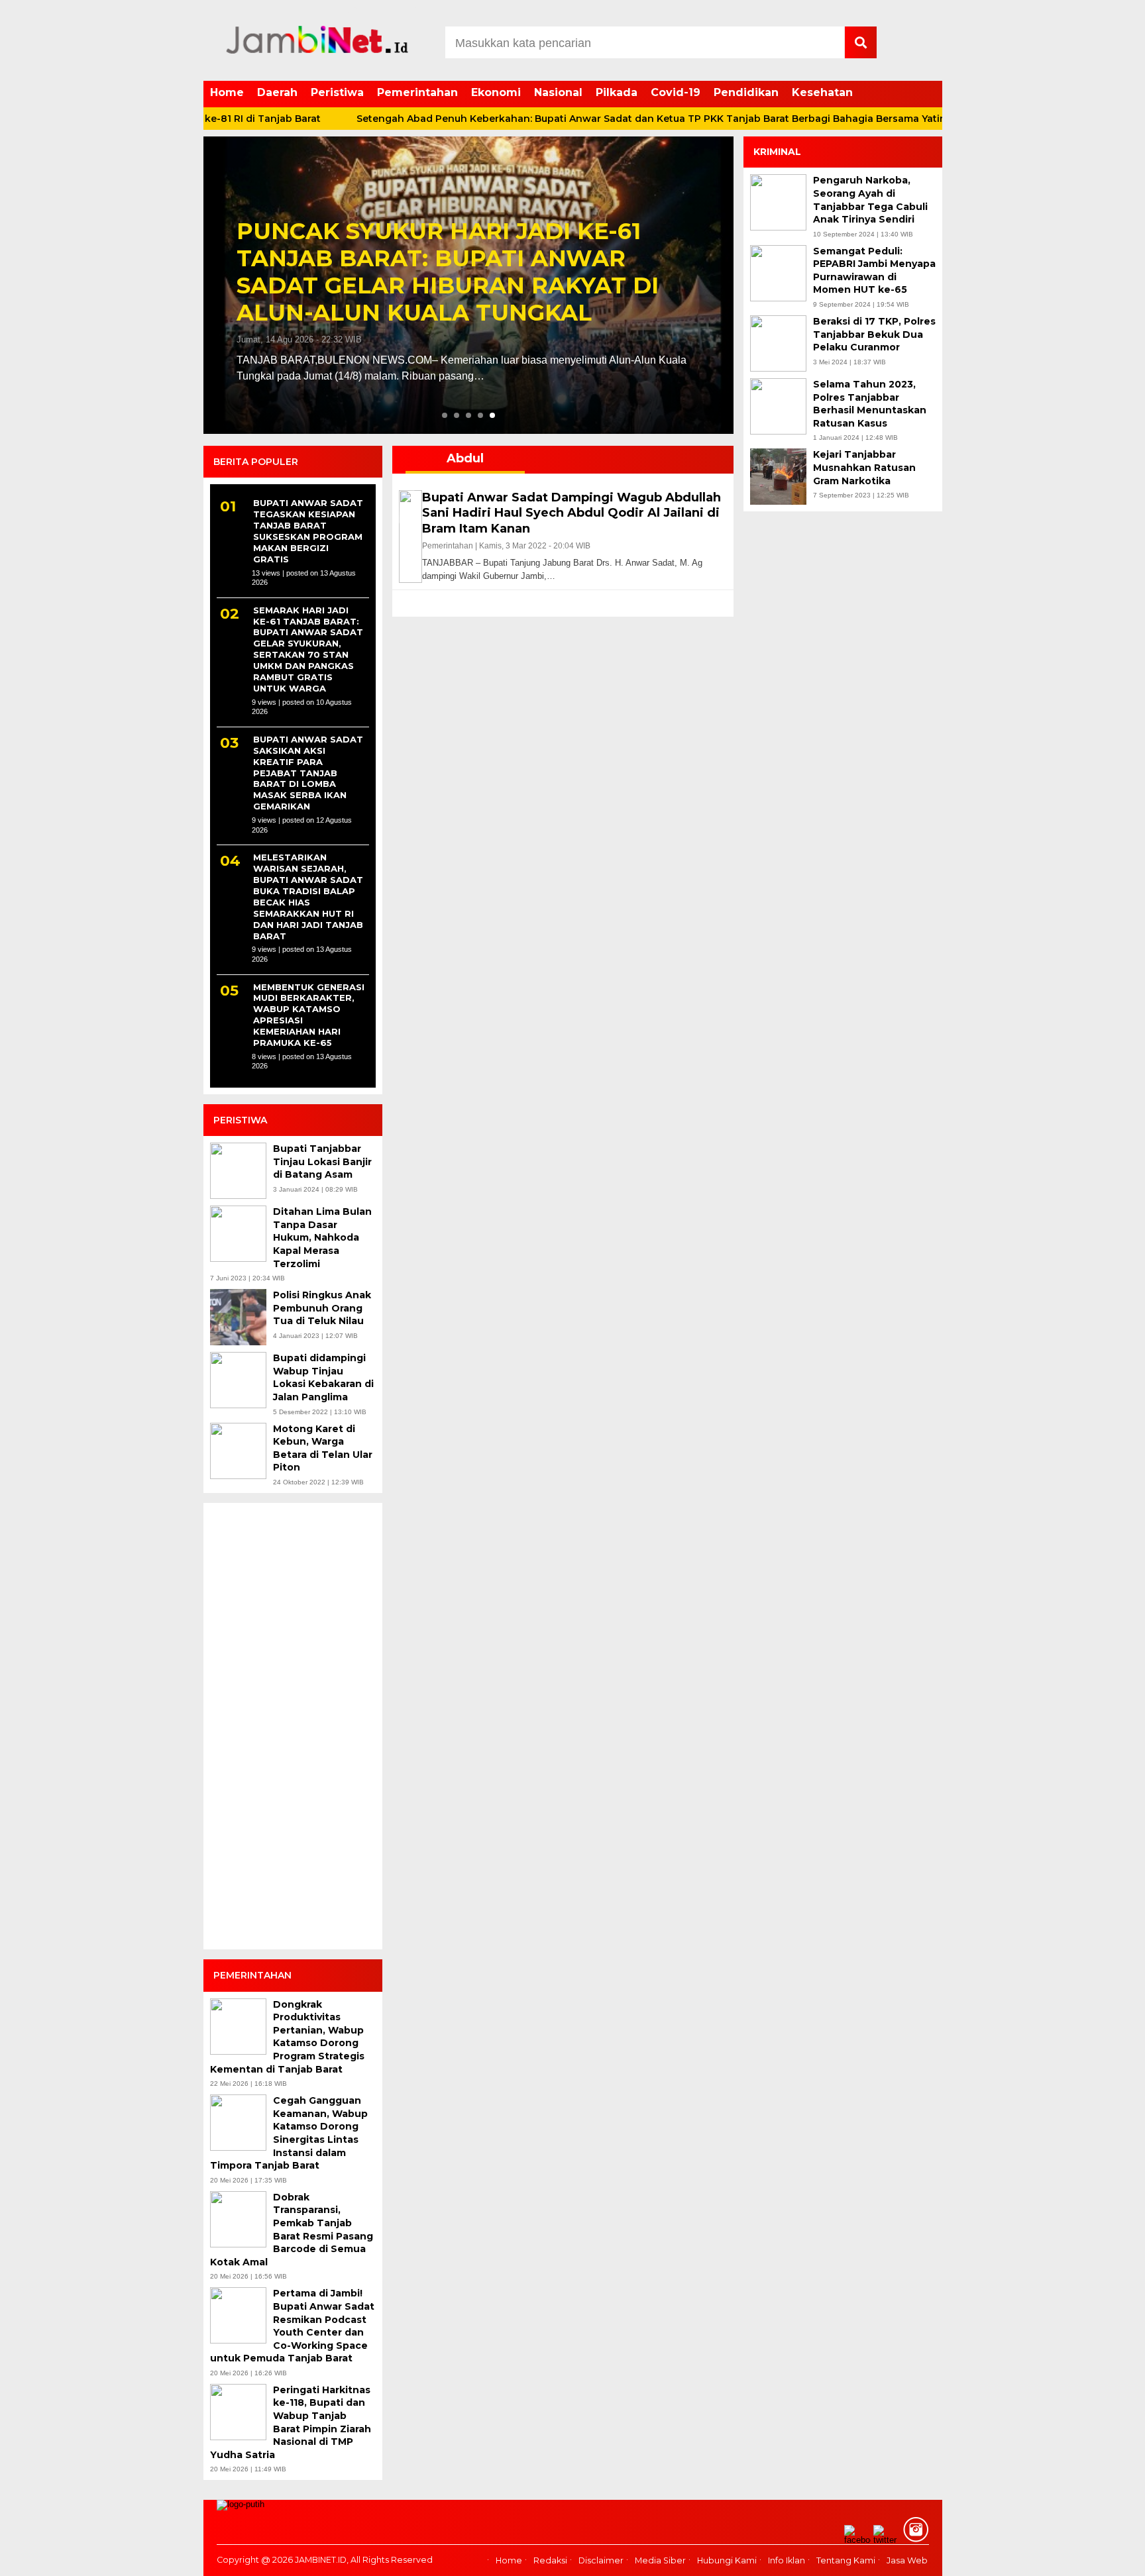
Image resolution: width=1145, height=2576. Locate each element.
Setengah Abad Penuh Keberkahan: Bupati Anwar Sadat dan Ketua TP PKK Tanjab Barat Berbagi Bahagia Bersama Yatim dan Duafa (610, 119)
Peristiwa (337, 92)
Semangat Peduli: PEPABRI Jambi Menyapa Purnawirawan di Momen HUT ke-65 (874, 271)
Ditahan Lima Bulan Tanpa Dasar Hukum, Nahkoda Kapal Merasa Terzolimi (322, 1237)
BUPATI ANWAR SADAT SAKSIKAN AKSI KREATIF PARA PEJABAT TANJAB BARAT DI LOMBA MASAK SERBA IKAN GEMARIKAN (308, 773)
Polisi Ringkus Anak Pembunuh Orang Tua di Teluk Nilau (322, 1308)
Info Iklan (787, 2561)
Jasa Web (907, 2561)
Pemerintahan (417, 92)
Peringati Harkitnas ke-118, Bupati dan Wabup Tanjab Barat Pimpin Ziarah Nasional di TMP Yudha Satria (291, 2422)
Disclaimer (601, 2561)
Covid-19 (676, 92)
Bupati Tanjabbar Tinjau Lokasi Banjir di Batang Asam (322, 1161)
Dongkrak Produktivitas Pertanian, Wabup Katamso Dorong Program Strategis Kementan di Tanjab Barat (287, 2037)
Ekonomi (496, 92)
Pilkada (617, 92)
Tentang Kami (846, 2561)
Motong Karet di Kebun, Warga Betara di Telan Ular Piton (323, 1448)
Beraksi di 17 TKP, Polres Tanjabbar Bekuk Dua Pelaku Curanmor (874, 334)
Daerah (277, 92)
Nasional (558, 92)
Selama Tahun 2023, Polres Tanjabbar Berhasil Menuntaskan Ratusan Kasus (870, 404)
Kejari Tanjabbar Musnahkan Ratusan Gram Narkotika (864, 467)
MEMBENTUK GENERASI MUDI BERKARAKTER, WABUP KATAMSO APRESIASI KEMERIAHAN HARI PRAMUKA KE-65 (309, 1015)
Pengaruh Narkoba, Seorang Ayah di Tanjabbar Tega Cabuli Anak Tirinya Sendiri (870, 200)
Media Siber (660, 2561)
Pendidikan (746, 92)
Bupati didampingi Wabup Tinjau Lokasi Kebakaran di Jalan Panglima (323, 1377)
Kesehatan (822, 92)
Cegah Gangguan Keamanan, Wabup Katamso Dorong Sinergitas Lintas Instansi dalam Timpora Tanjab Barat (289, 2133)
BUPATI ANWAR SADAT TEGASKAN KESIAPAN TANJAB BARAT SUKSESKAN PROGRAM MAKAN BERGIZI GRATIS (308, 531)
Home (227, 92)
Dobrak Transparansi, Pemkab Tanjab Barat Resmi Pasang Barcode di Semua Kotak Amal (292, 2230)
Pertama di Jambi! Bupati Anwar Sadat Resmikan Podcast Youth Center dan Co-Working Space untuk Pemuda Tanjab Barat (292, 2326)
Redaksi (550, 2561)
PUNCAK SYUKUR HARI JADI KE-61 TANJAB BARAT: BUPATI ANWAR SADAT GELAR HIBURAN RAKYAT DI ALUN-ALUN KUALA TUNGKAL (448, 272)
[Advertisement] (293, 1732)
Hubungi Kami (727, 2561)
